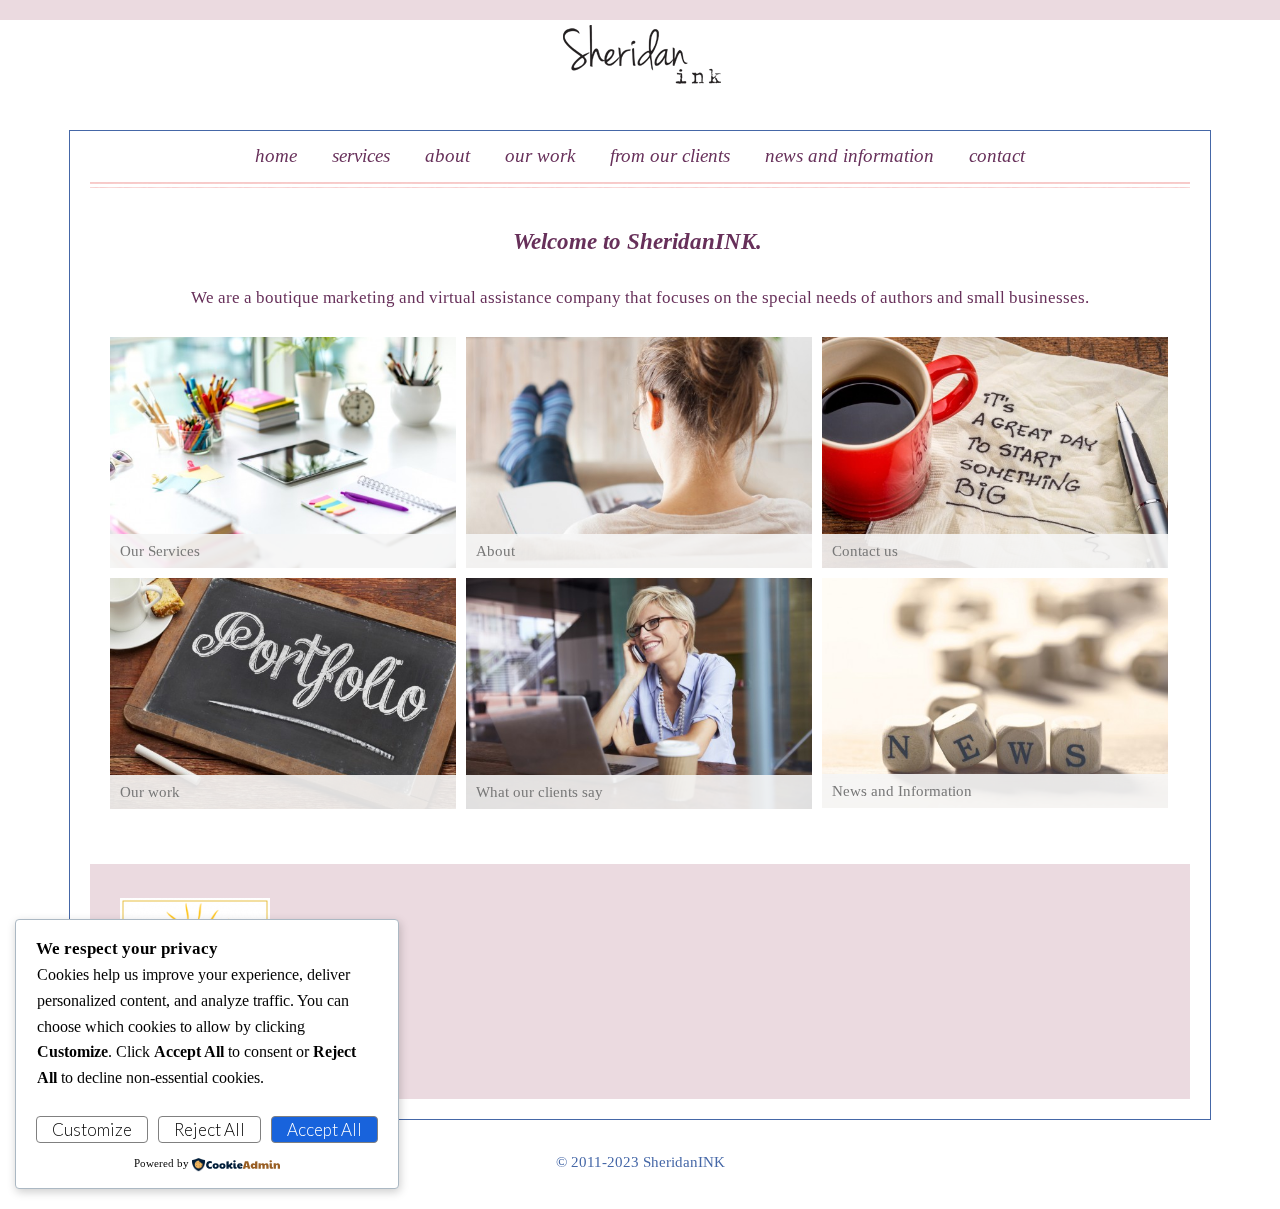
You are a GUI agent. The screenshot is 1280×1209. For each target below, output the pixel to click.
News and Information (849, 155)
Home (276, 155)
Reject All (209, 1129)
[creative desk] (283, 452)
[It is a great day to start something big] (995, 452)
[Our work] (283, 693)
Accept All (324, 1129)
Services (361, 155)
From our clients (670, 155)
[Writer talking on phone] (639, 693)
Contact (997, 155)
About (447, 155)
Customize (92, 1129)
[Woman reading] (639, 452)
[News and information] (995, 693)
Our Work (540, 155)
